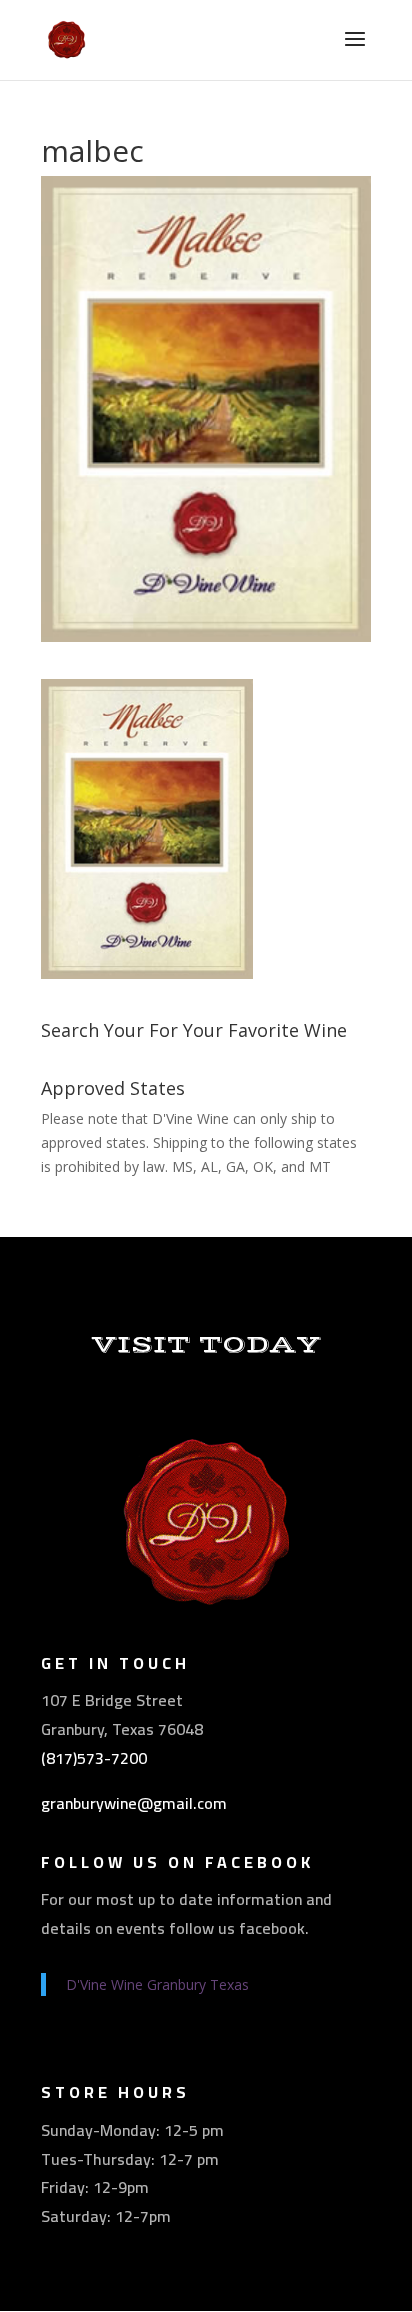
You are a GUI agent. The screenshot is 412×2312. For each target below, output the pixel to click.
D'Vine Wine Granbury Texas (157, 1984)
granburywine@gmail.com (134, 1803)
